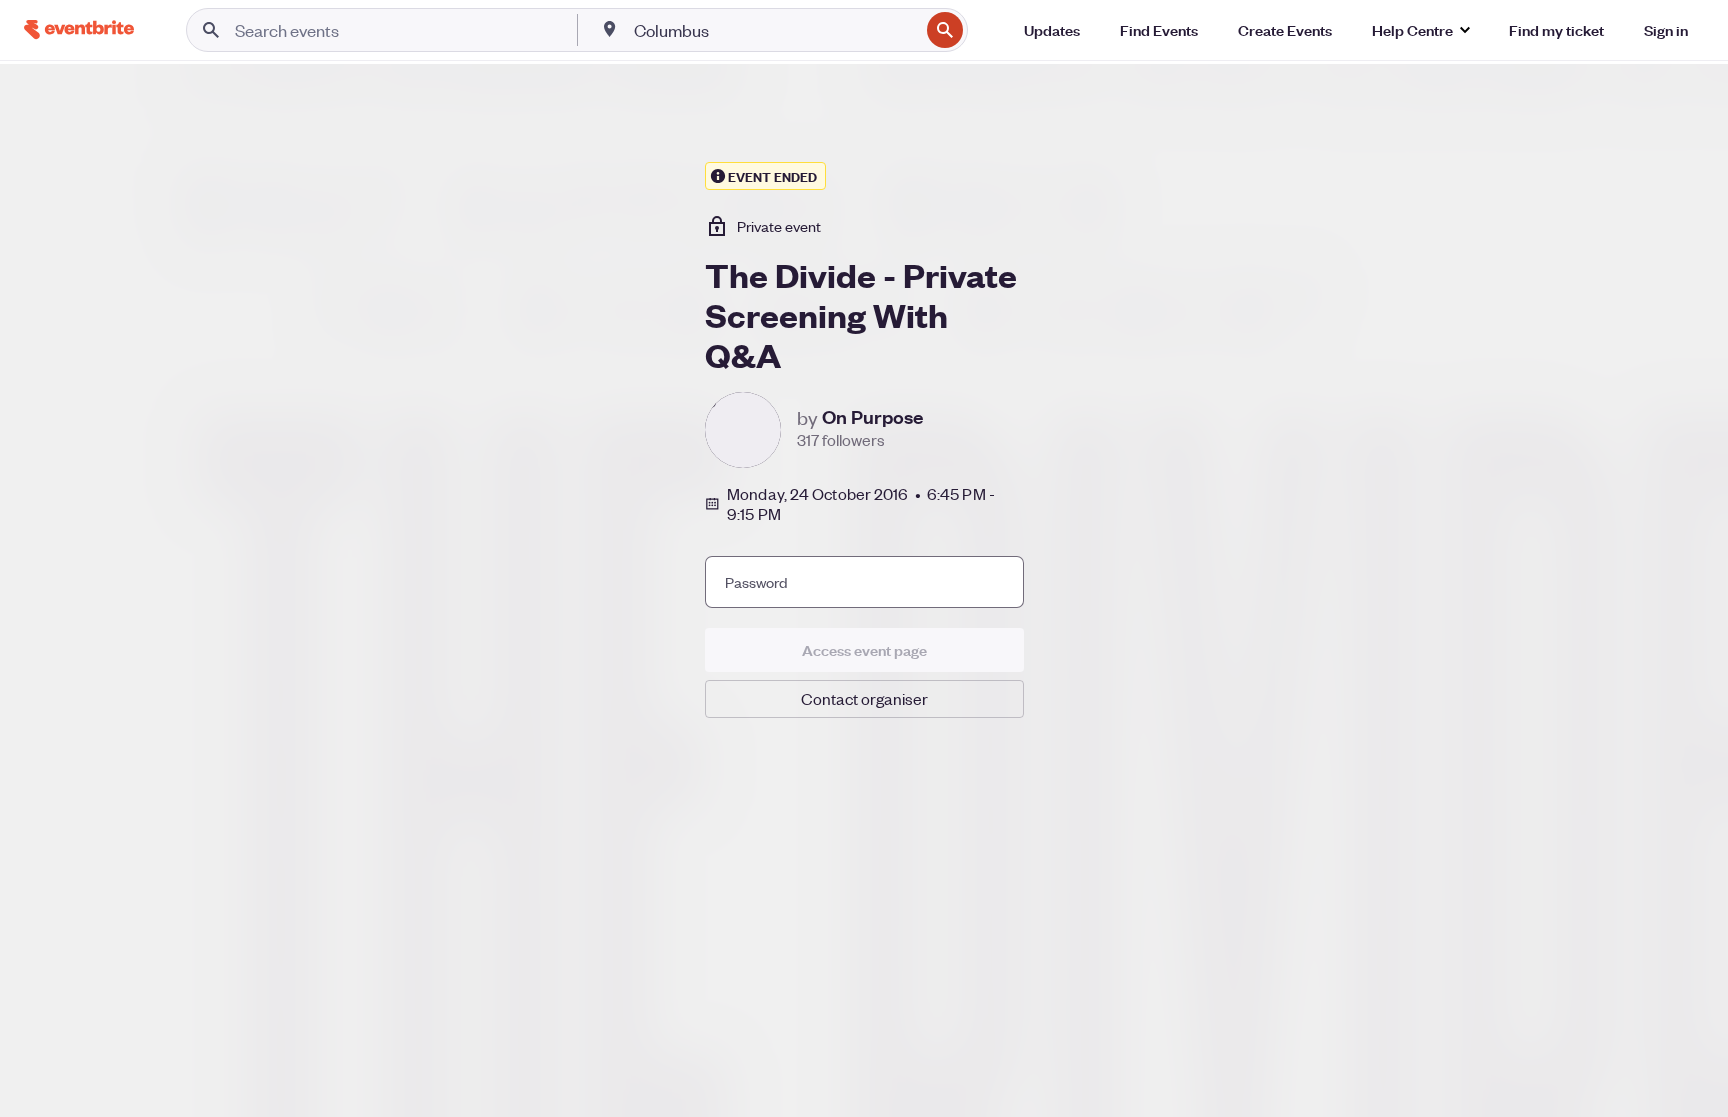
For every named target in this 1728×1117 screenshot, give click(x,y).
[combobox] (774, 30)
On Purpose (872, 417)
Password (756, 582)
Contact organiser (864, 698)
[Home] (79, 29)
